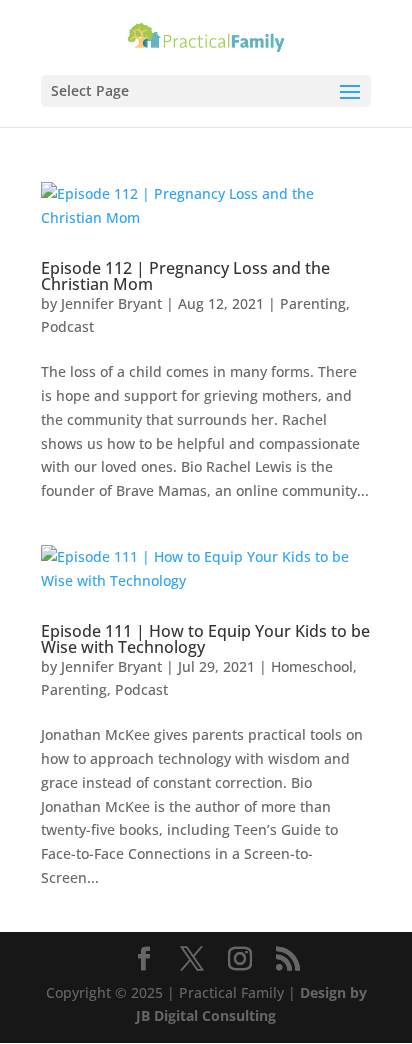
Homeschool (312, 666)
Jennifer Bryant (111, 303)
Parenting (313, 303)
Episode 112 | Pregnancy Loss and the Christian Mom (185, 276)
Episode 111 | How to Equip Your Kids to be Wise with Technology (205, 639)
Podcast (67, 326)
